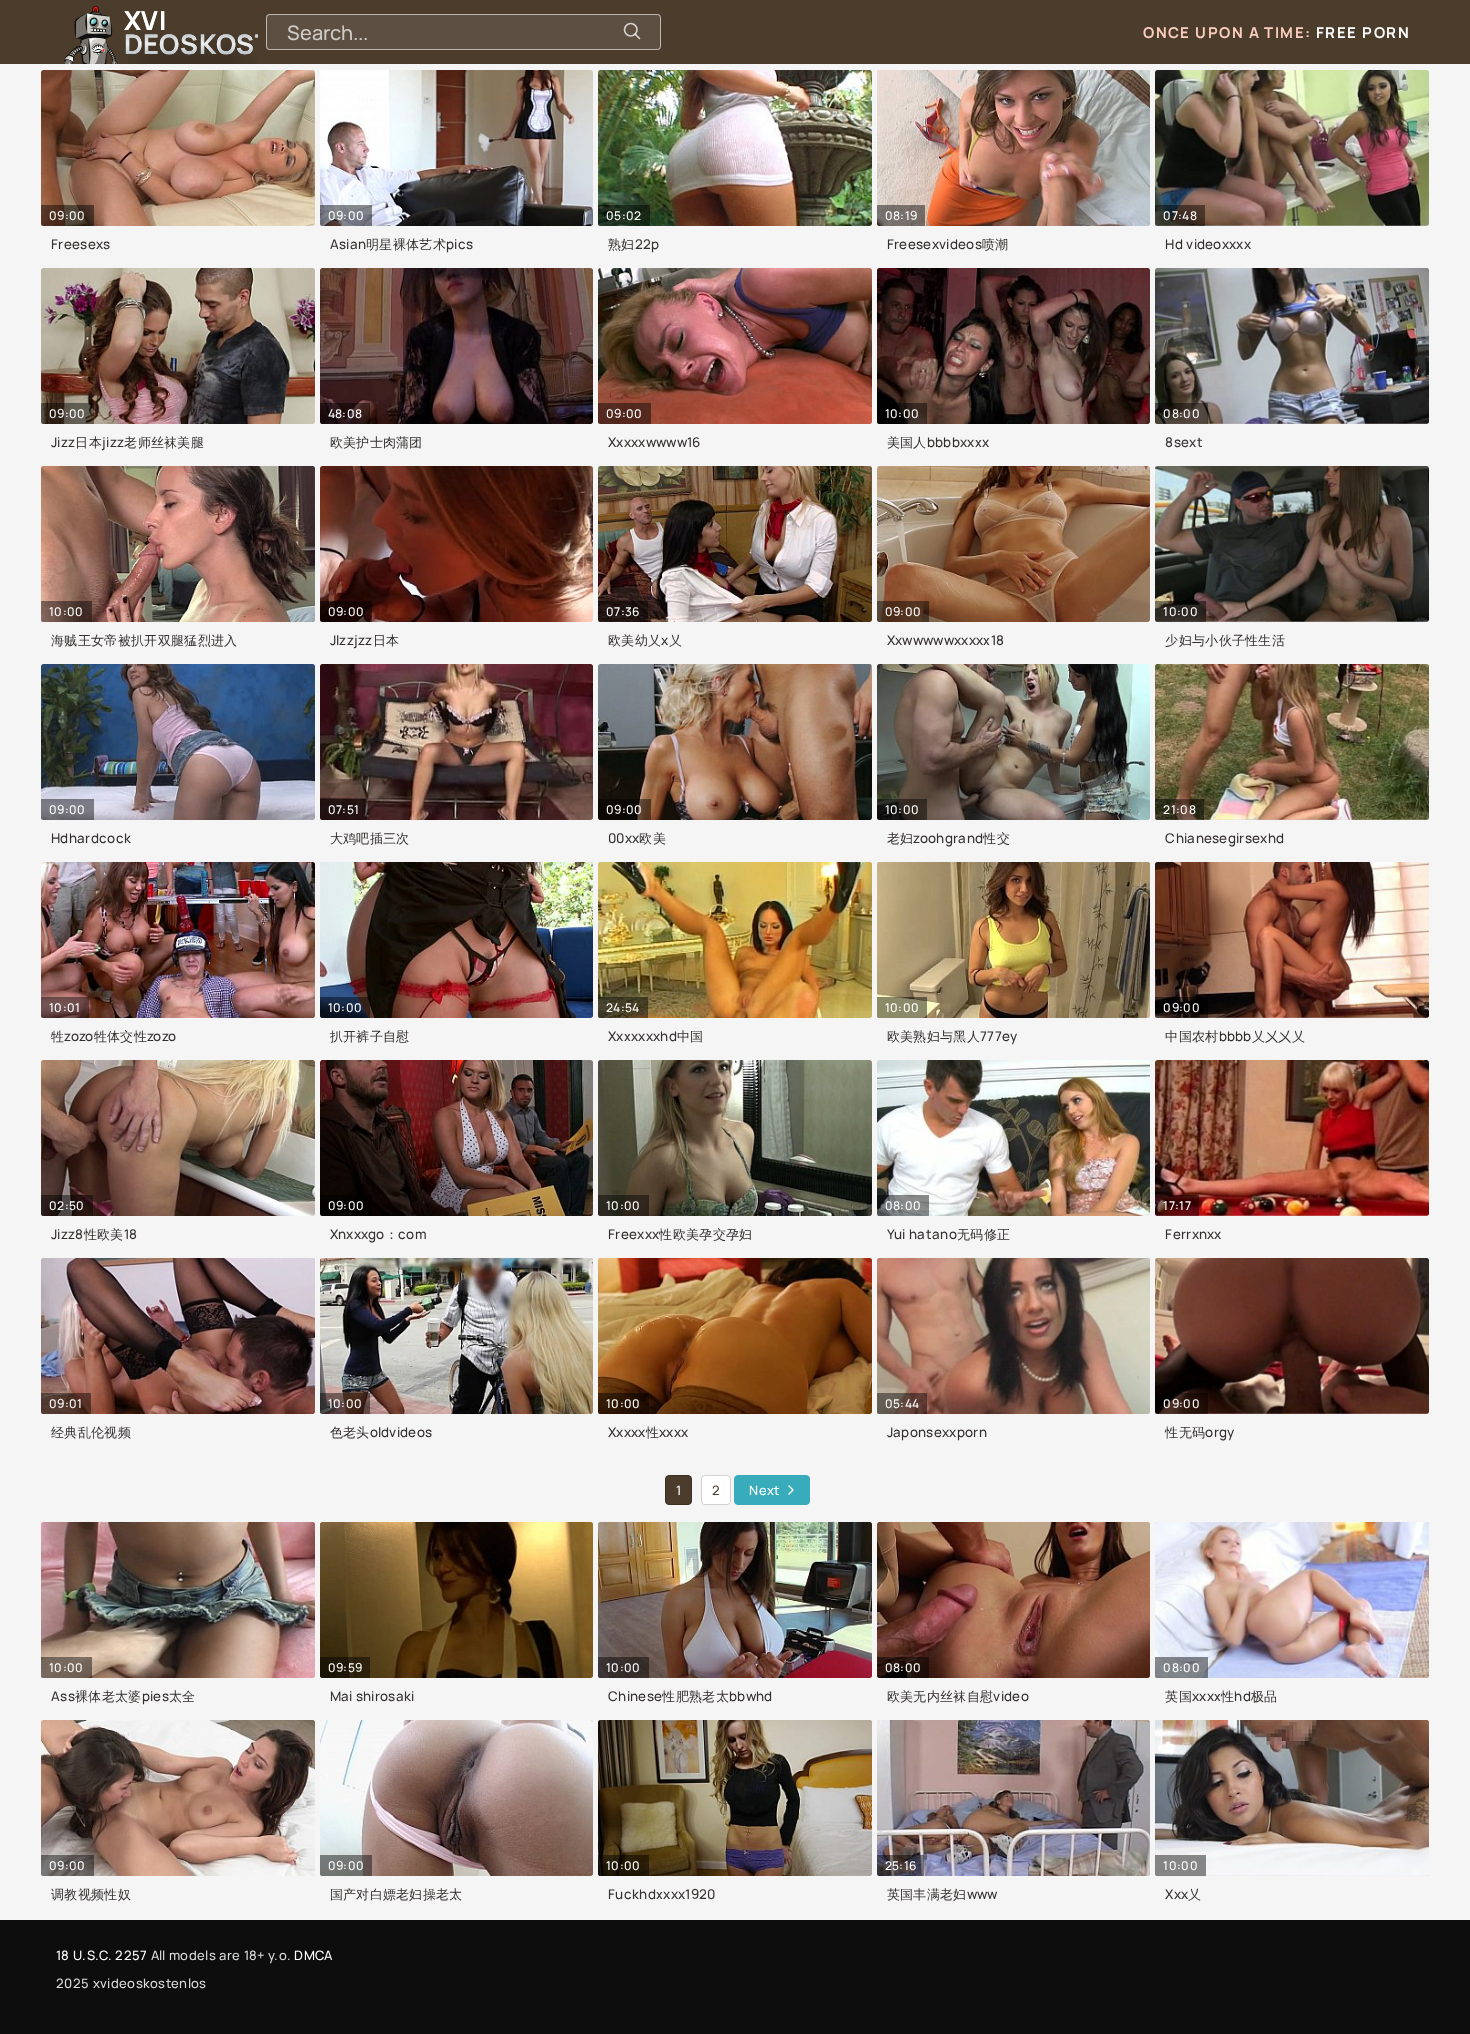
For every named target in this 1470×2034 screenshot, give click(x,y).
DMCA (313, 1955)
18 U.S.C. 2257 (101, 1955)
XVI (243, 32)
